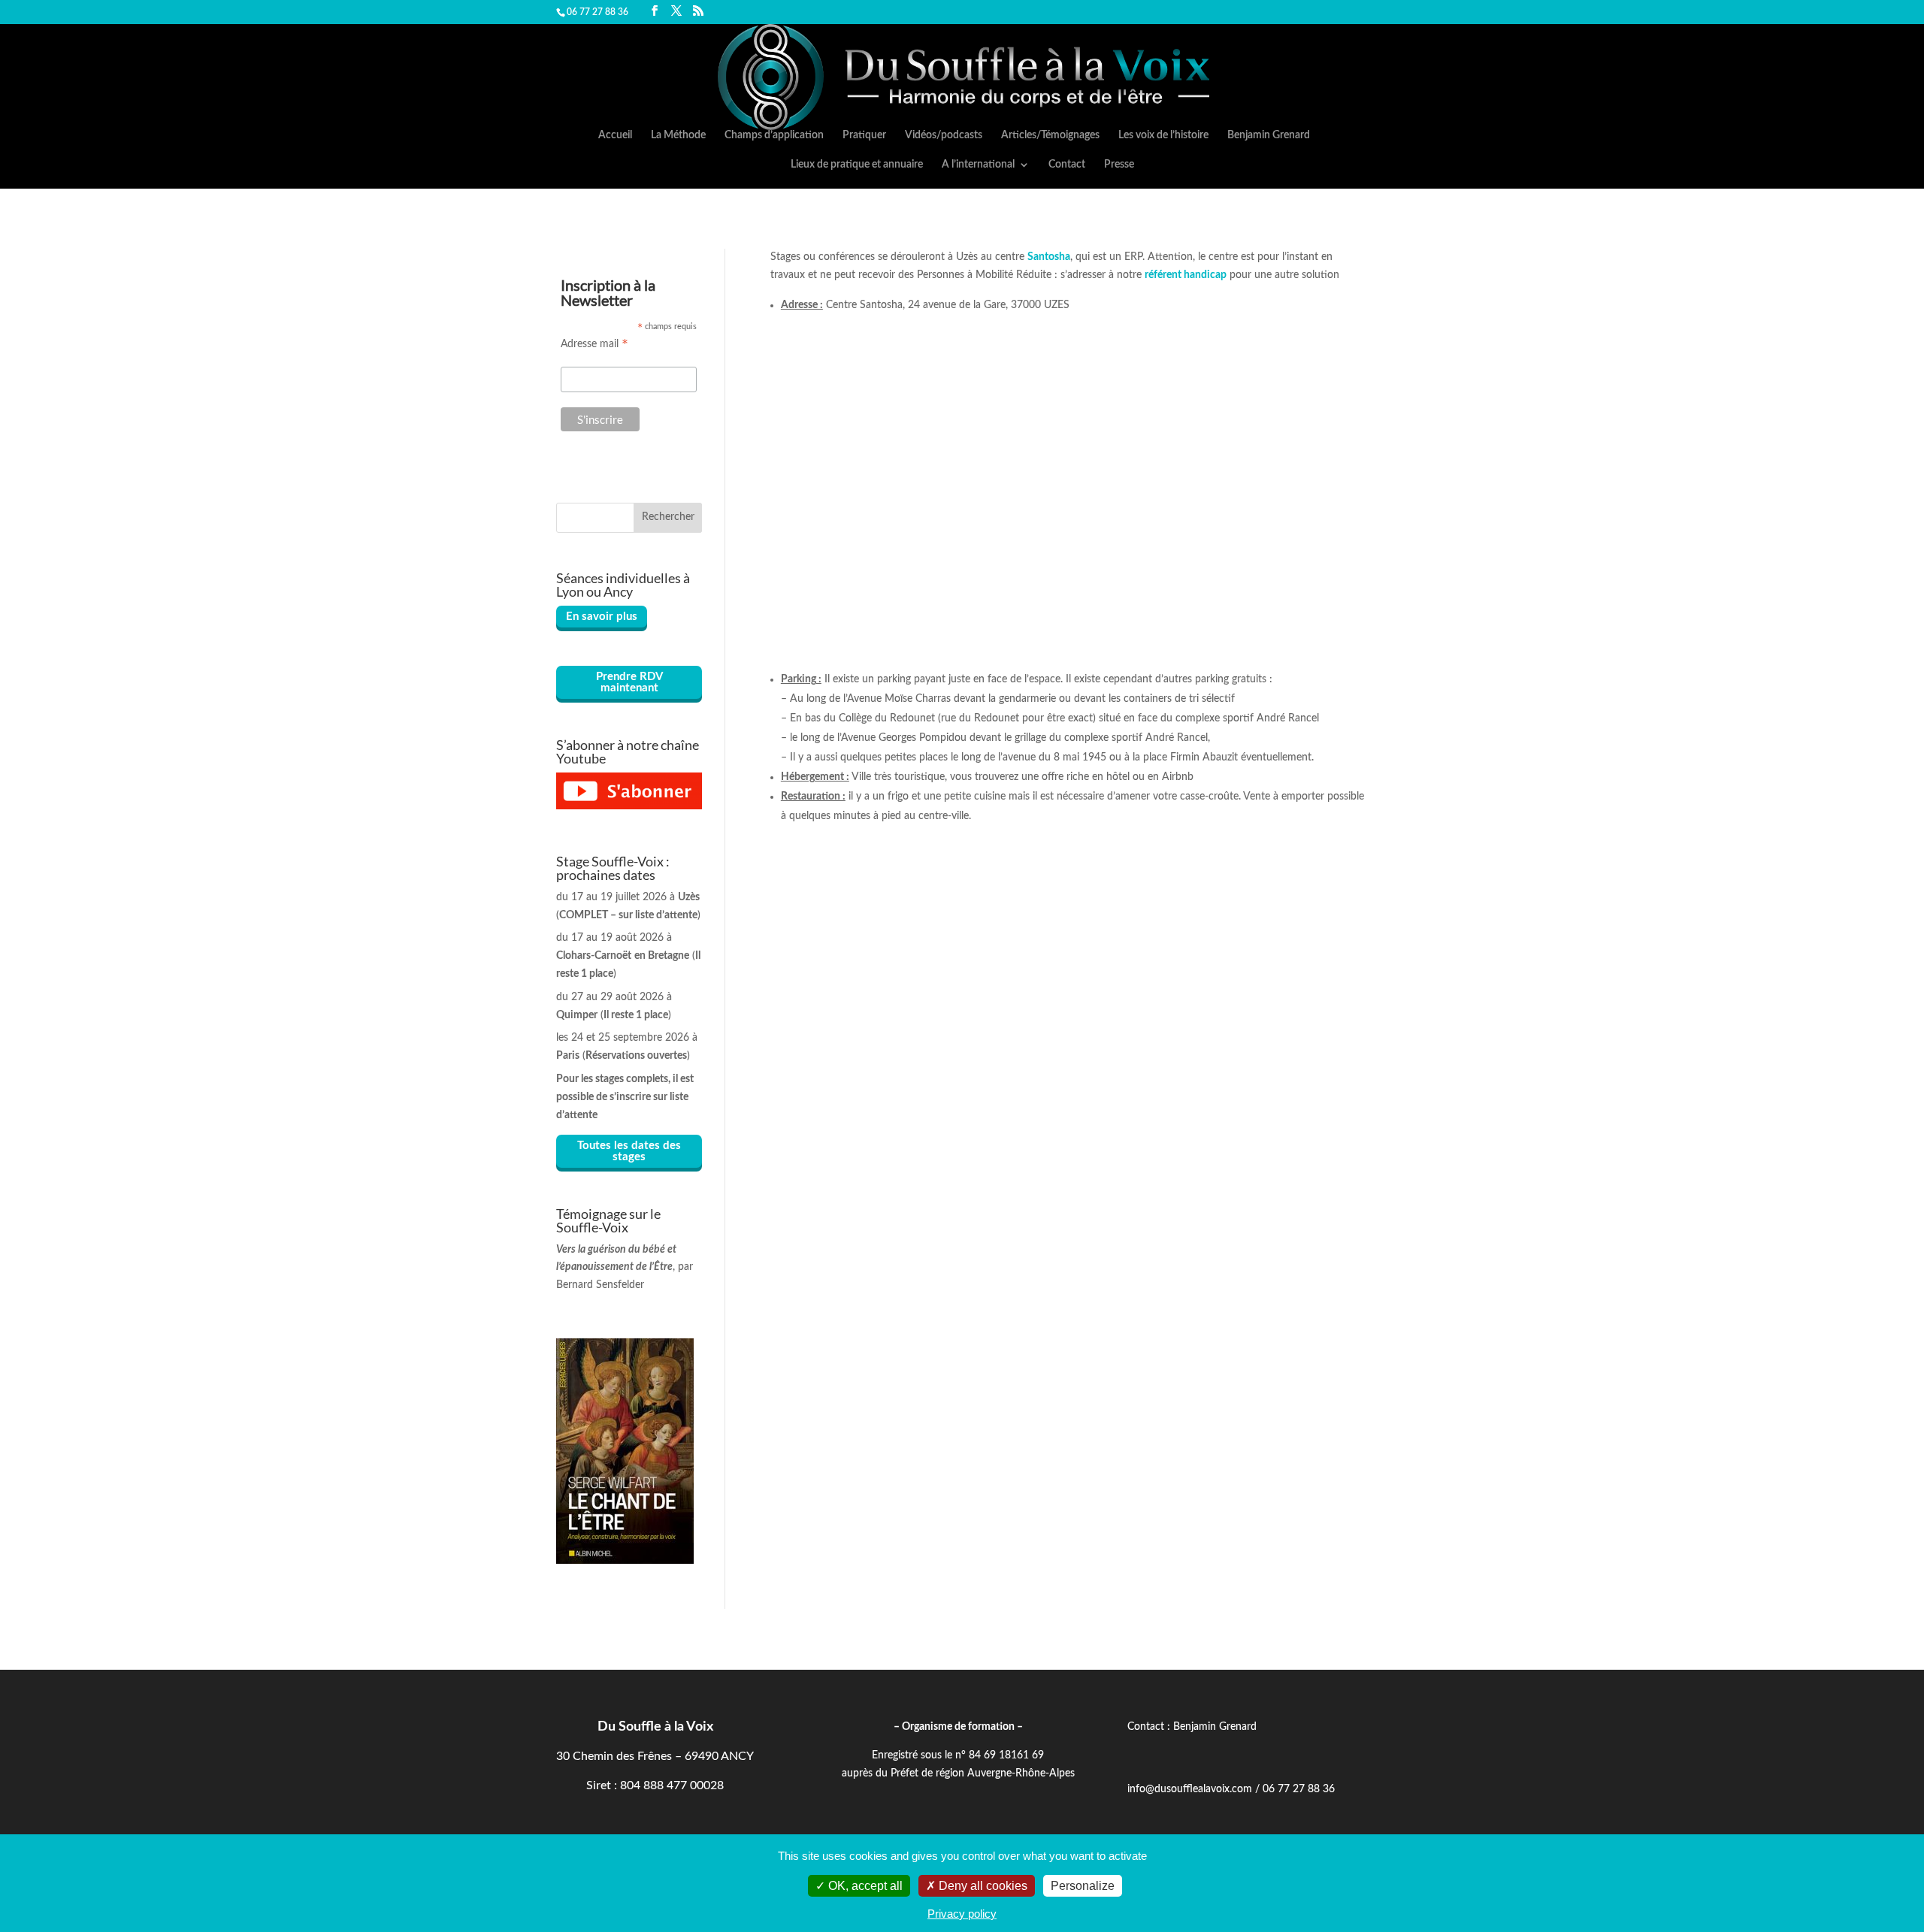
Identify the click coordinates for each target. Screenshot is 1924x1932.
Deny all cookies (982, 1886)
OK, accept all (864, 1886)
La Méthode (678, 135)
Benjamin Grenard (1269, 135)
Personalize (1083, 1886)
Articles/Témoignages (1050, 135)
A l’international (978, 165)
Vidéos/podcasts (944, 135)
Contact (1067, 165)
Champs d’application (774, 135)
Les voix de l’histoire (1163, 135)
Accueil (615, 135)
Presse (1119, 165)
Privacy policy (962, 1914)
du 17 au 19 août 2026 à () (628, 956)
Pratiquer (864, 135)
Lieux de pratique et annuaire (857, 165)
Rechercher (668, 517)
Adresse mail (594, 345)
